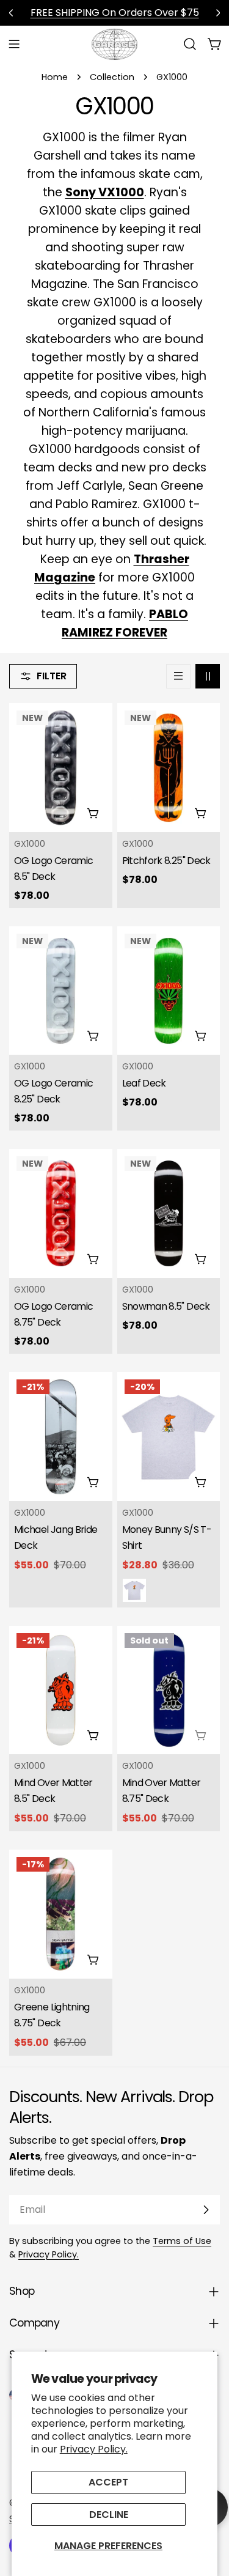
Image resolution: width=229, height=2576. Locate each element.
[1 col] (178, 676)
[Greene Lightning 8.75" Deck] (61, 1914)
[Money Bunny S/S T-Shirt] (169, 1437)
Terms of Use (182, 2241)
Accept (108, 2482)
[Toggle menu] (14, 44)
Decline (109, 2515)
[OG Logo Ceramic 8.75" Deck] (61, 1213)
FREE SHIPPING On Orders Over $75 (115, 13)
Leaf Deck (144, 1083)
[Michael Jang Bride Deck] (61, 1437)
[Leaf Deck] (169, 991)
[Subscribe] (206, 2210)
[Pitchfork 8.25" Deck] (169, 768)
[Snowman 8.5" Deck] (169, 1213)
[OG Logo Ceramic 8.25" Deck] (61, 991)
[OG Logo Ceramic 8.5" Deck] (61, 768)
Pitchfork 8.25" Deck (166, 861)
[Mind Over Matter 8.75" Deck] (169, 1690)
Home (55, 77)
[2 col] (208, 676)
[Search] (190, 44)
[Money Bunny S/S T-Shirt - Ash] (134, 1590)
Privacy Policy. (94, 2449)
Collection (112, 77)
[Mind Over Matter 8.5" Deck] (61, 1690)
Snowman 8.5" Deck (166, 1306)
